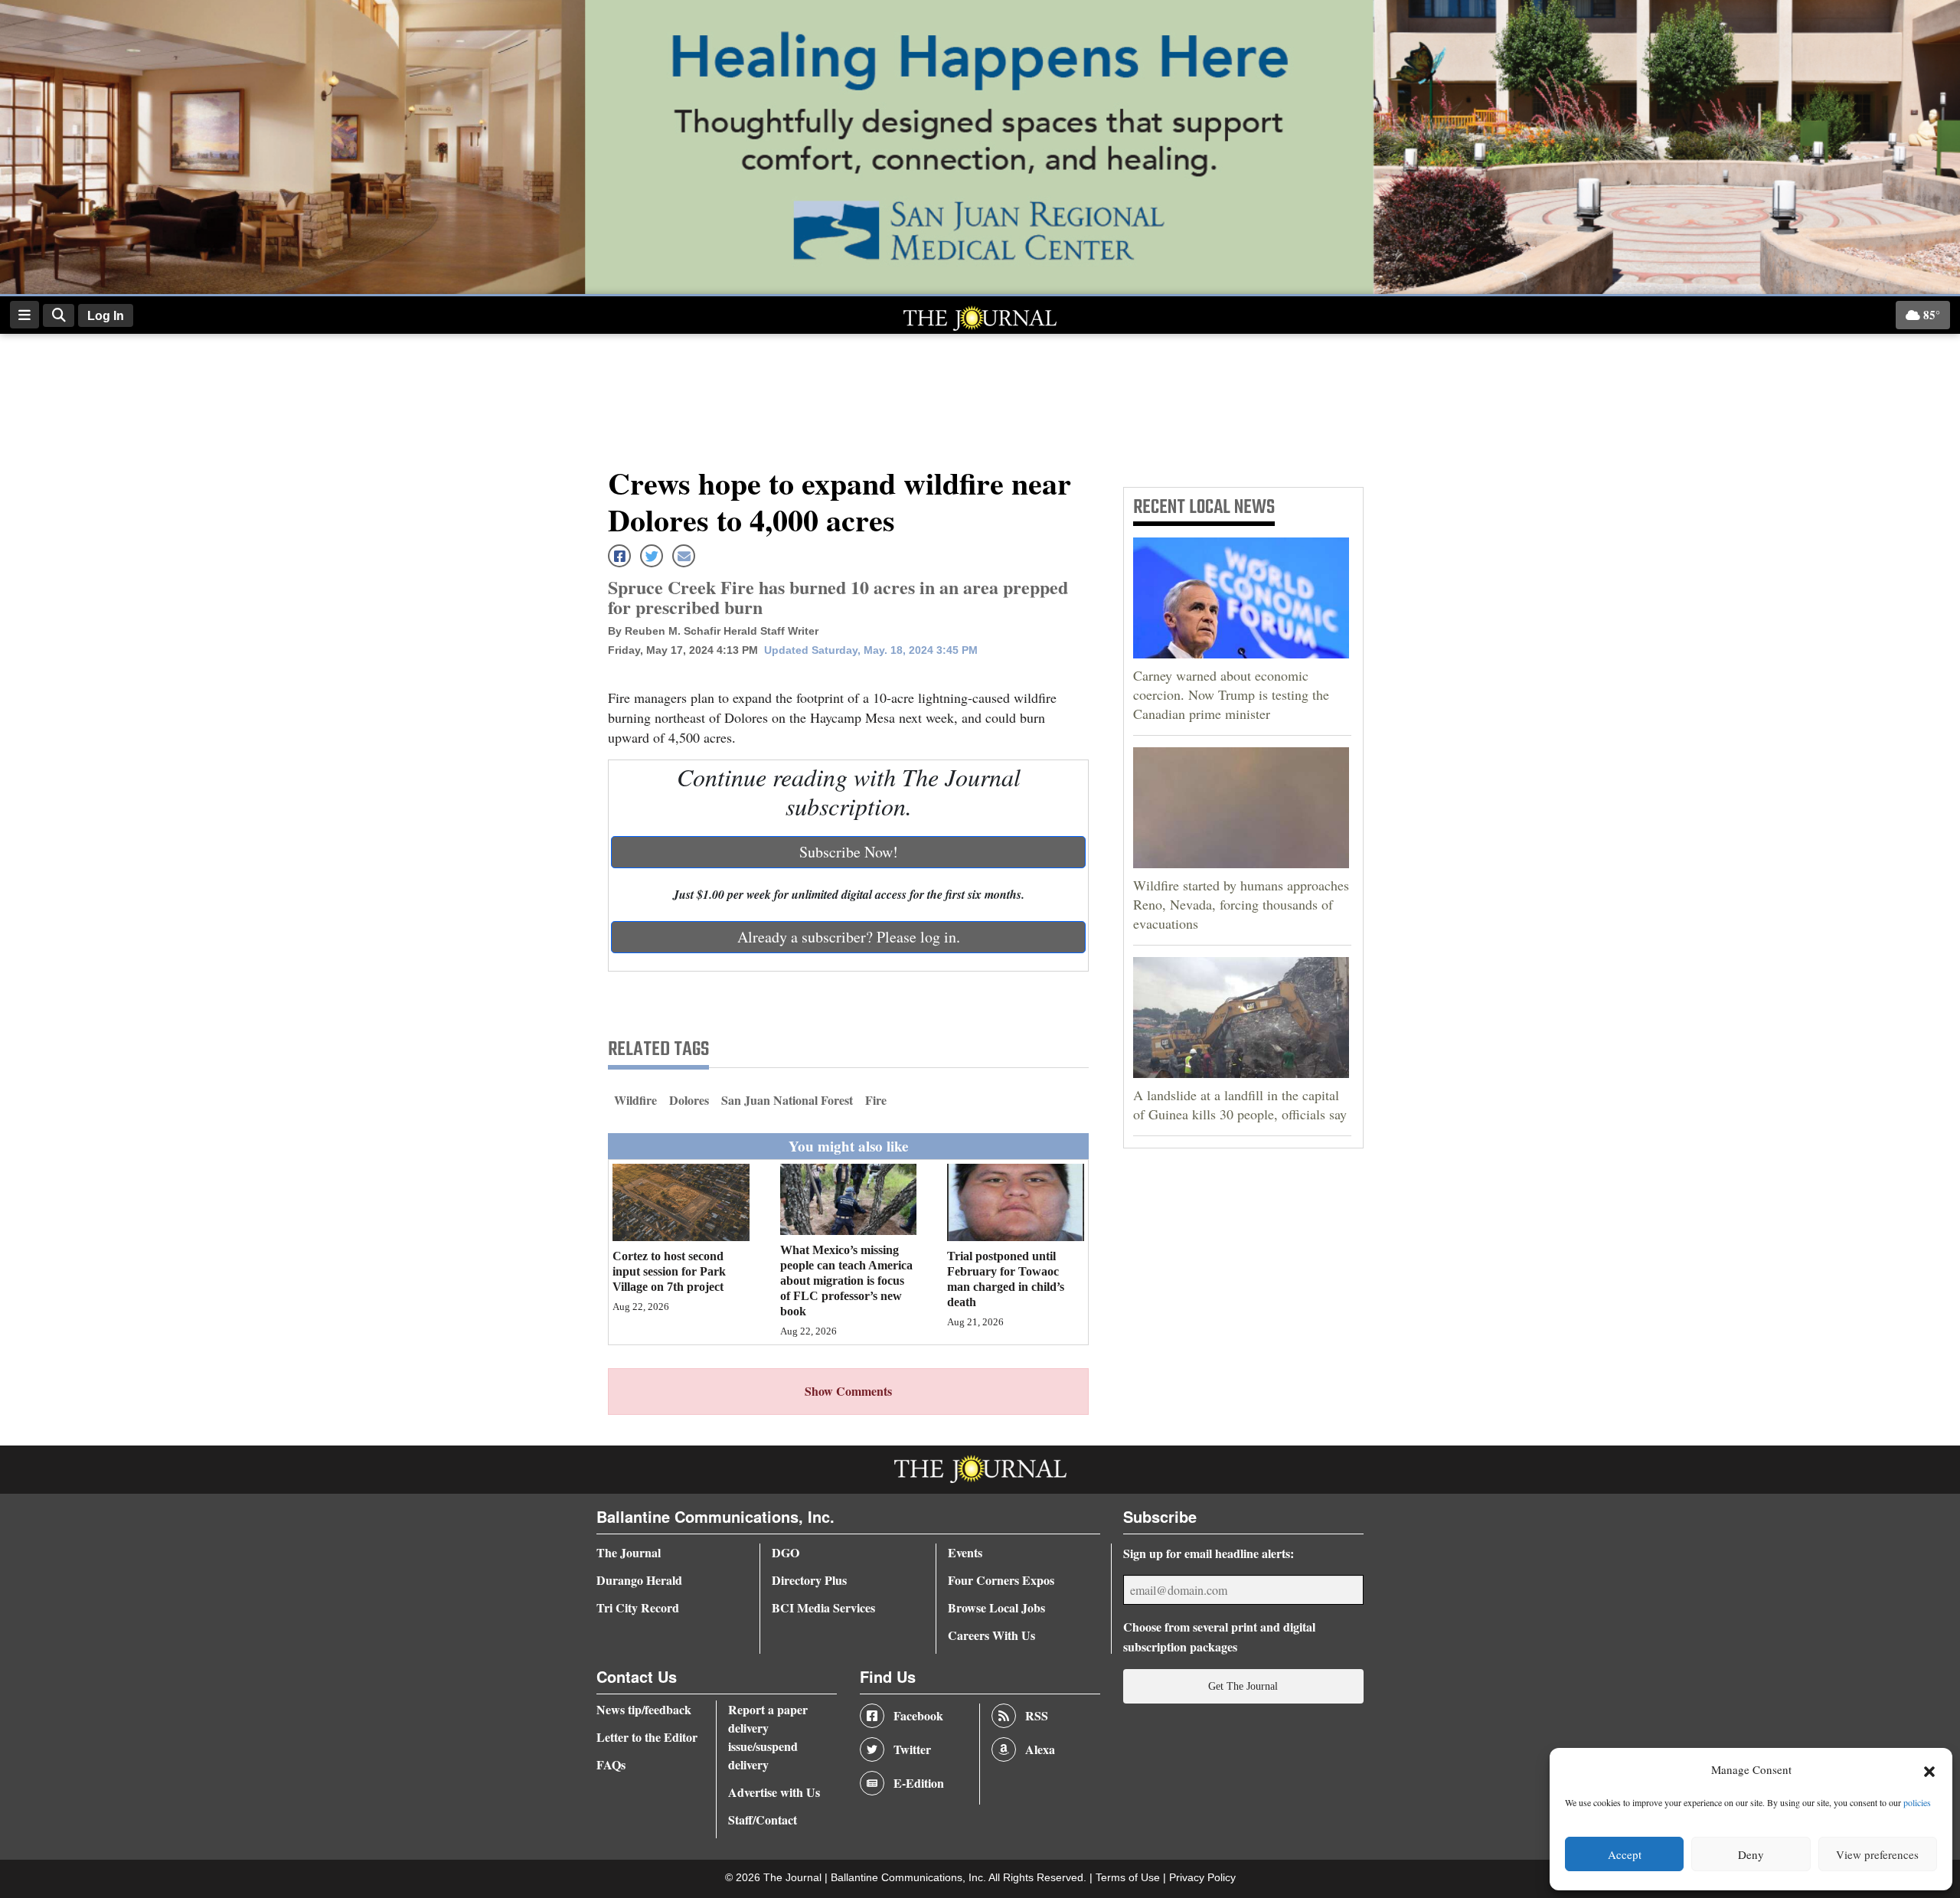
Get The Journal (1243, 1686)
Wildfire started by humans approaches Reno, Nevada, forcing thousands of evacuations (1241, 904)
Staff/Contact (763, 1820)
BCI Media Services (823, 1607)
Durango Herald (639, 1580)
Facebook (918, 1715)
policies (1917, 1802)
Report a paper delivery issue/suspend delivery (768, 1737)
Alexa (1040, 1749)
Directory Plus (809, 1580)
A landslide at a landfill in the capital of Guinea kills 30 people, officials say (1240, 1104)
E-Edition (919, 1783)
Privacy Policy (1202, 1878)
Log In (106, 316)
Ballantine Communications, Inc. (910, 1878)
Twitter (912, 1749)
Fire (876, 1100)
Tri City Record (638, 1607)
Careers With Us (991, 1635)
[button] (1929, 1770)
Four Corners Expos (1001, 1580)
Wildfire (635, 1100)
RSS (1037, 1715)
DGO (786, 1552)
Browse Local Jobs (996, 1607)
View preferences (1877, 1854)
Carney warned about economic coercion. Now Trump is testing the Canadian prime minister (1231, 694)
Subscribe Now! (849, 852)
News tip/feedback (644, 1709)
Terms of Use (1129, 1878)
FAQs (611, 1764)
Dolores (689, 1100)
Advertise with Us (774, 1792)
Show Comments (848, 1391)
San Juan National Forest (787, 1100)
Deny (1751, 1854)
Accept (1625, 1854)
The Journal (629, 1552)
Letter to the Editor (647, 1737)
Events (965, 1552)
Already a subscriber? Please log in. (849, 937)
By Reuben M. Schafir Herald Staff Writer (713, 631)
